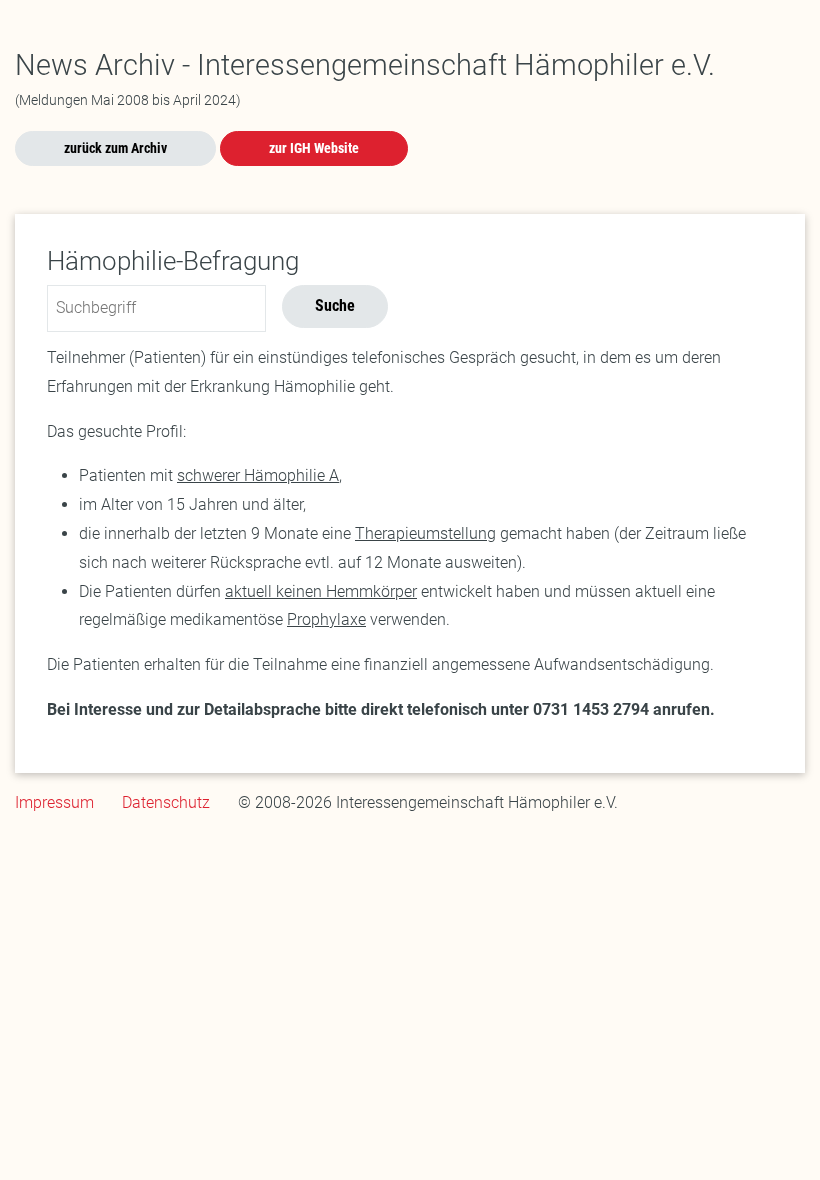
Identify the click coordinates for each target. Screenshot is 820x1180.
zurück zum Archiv (115, 148)
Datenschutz (166, 802)
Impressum (54, 802)
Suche (335, 305)
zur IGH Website (314, 148)
